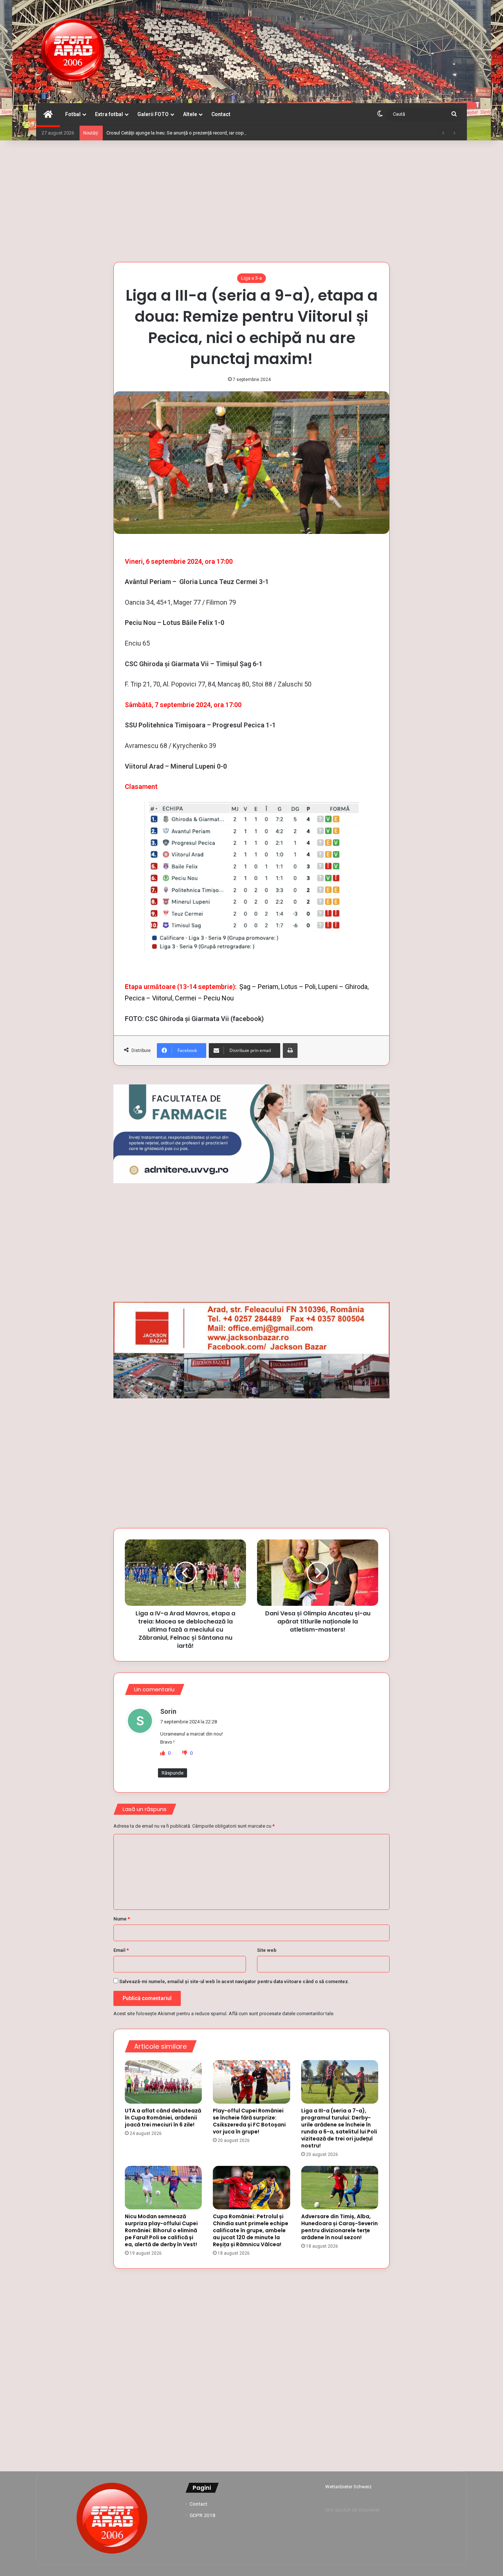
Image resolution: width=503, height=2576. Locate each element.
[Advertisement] (251, 199)
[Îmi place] (163, 1753)
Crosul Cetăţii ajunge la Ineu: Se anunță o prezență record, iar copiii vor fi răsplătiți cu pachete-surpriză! (214, 133)
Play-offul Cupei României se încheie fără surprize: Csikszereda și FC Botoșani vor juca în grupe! (249, 2121)
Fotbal (73, 114)
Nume (122, 1919)
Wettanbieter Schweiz (348, 2487)
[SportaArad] (73, 52)
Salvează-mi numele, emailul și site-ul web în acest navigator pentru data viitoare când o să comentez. (234, 1981)
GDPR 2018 (203, 2515)
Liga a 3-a (251, 278)
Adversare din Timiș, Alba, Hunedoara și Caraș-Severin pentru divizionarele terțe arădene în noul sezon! (340, 2227)
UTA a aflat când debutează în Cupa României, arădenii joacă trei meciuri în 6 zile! (163, 2118)
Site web (267, 1950)
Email (121, 1950)
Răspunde (173, 1773)
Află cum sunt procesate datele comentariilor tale (281, 2014)
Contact (221, 114)
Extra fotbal (109, 114)
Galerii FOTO (153, 114)
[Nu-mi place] (185, 1753)
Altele (190, 114)
